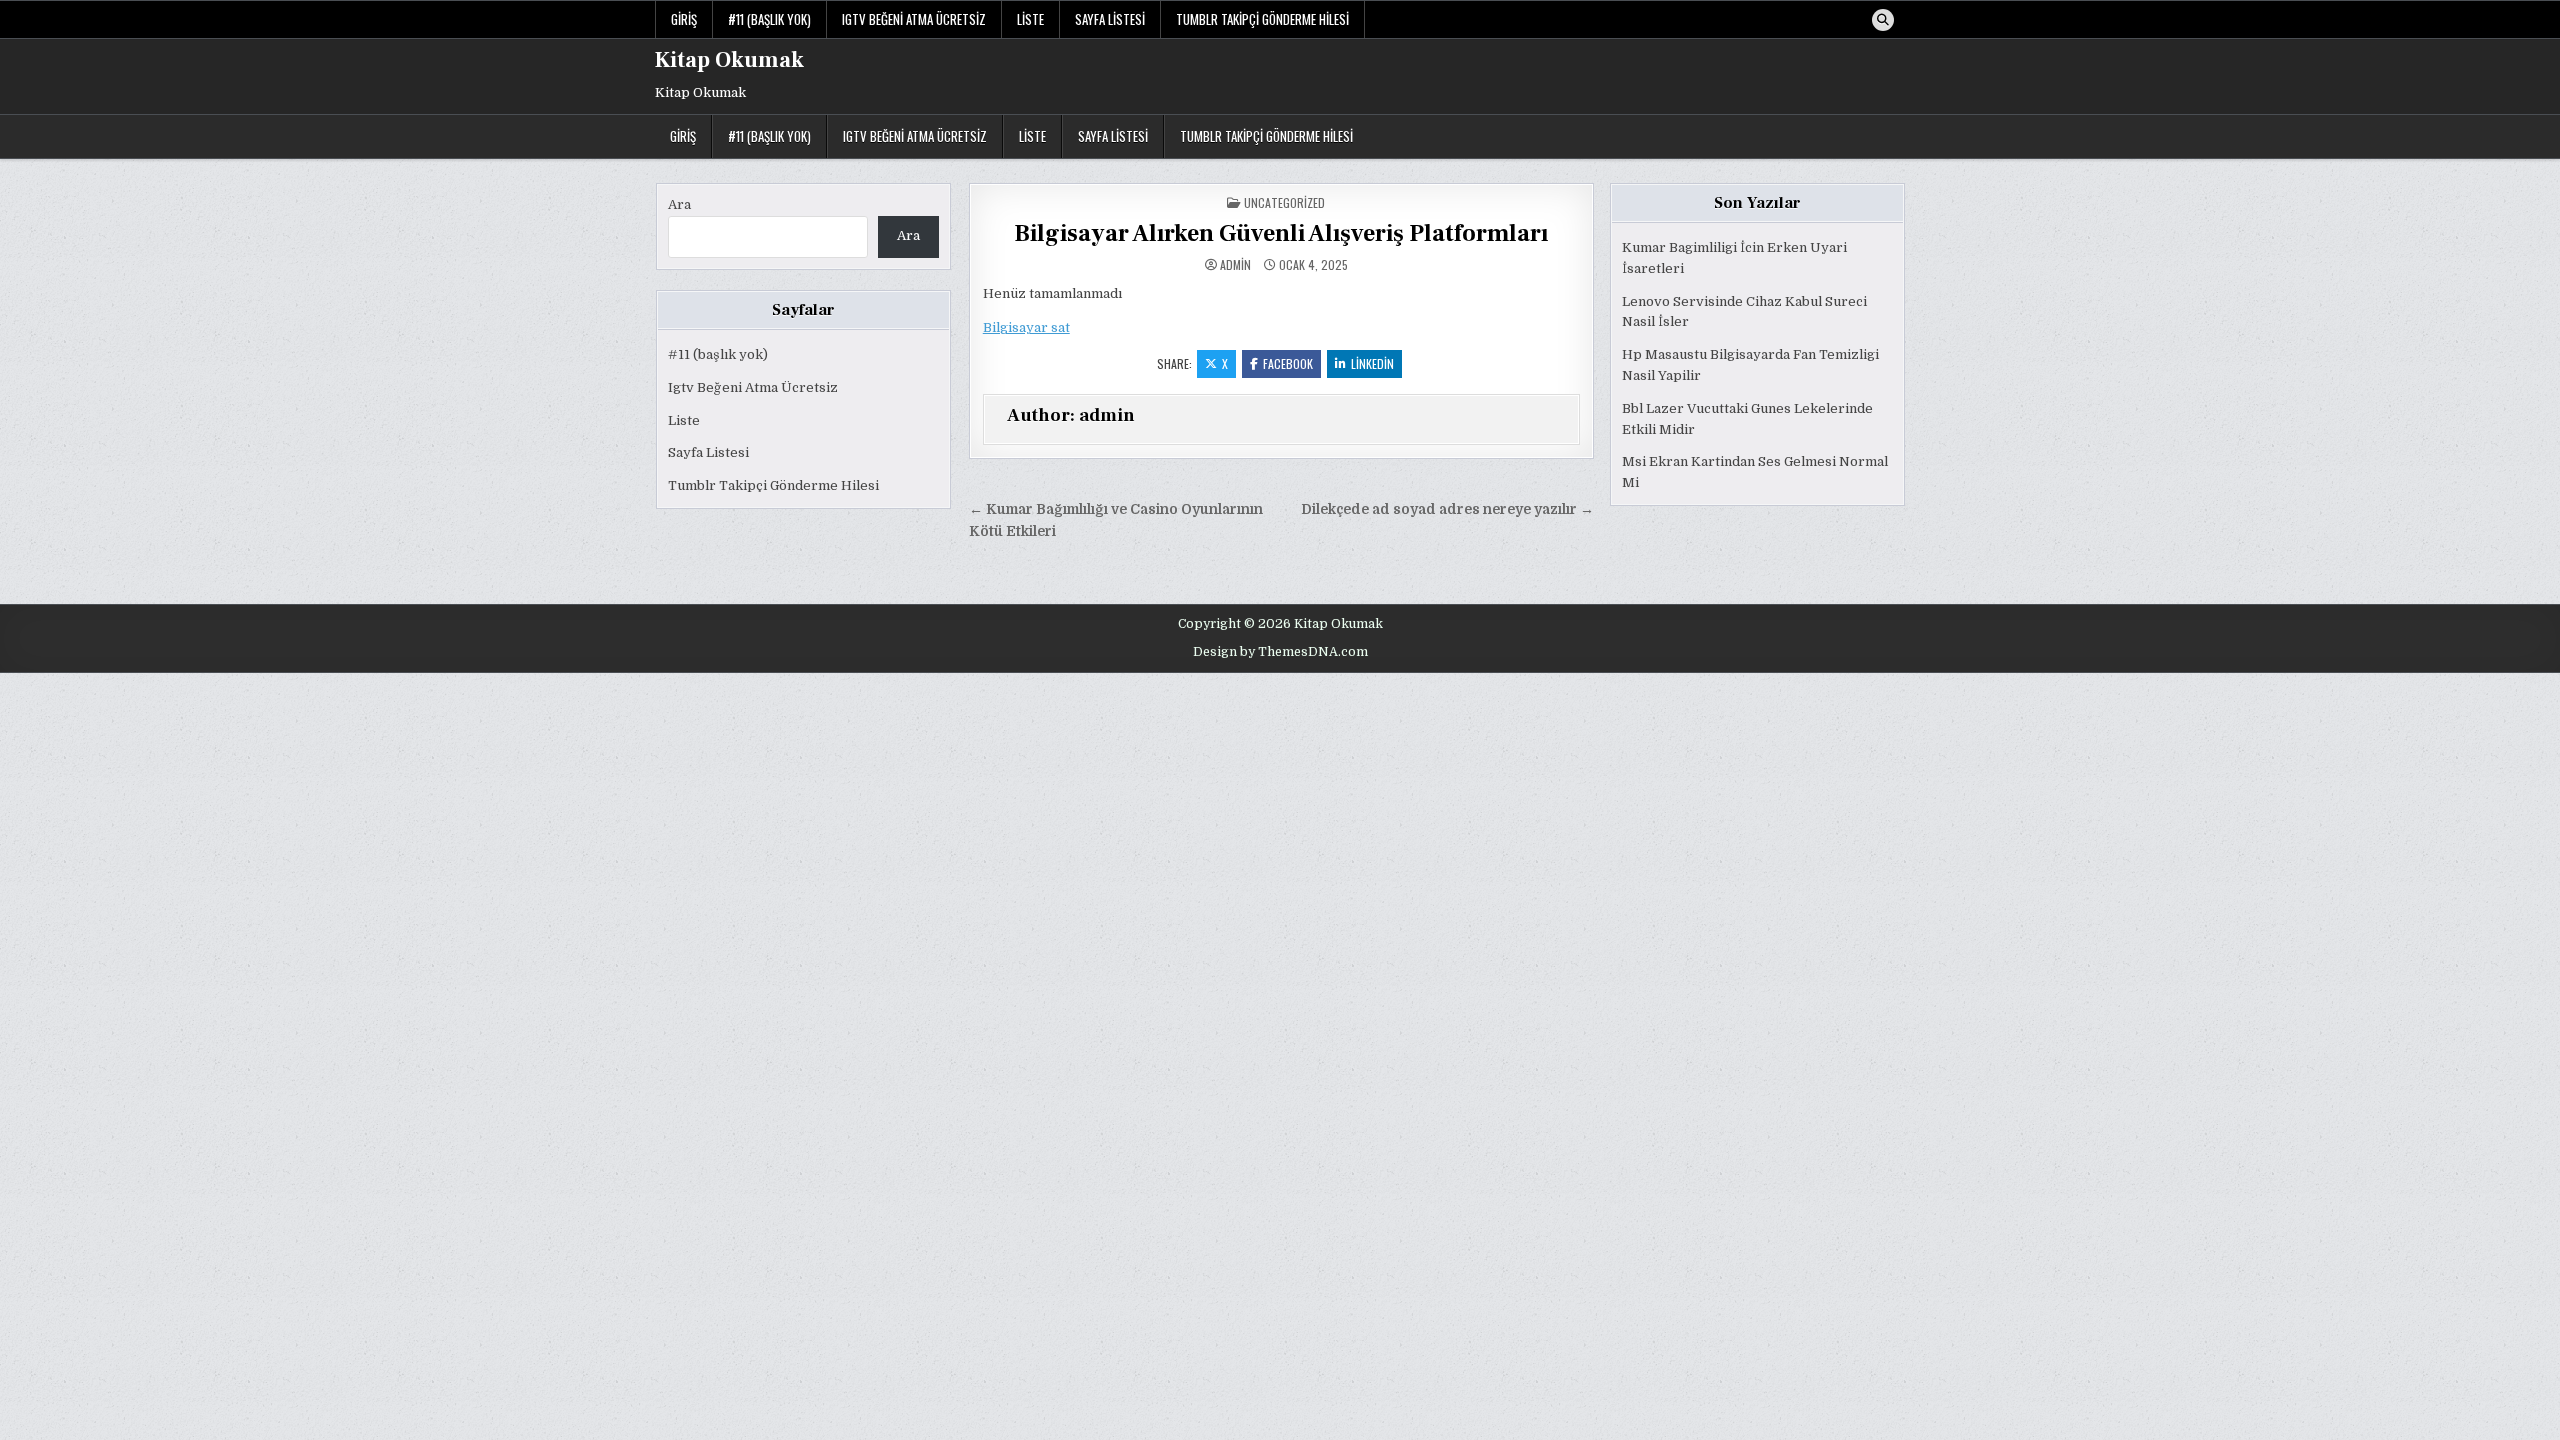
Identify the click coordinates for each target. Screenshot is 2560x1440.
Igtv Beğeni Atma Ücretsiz (914, 19)
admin (1235, 265)
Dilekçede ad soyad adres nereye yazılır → (1447, 509)
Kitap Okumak (729, 60)
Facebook (1288, 363)
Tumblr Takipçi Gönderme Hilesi (1262, 19)
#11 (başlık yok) (769, 19)
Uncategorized (1284, 202)
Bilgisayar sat (1026, 327)
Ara (679, 204)
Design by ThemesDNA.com (1280, 652)
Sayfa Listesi (1110, 19)
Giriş (684, 19)
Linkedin (1372, 363)
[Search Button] (1883, 20)
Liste (1030, 19)
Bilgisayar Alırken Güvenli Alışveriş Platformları (1281, 233)
